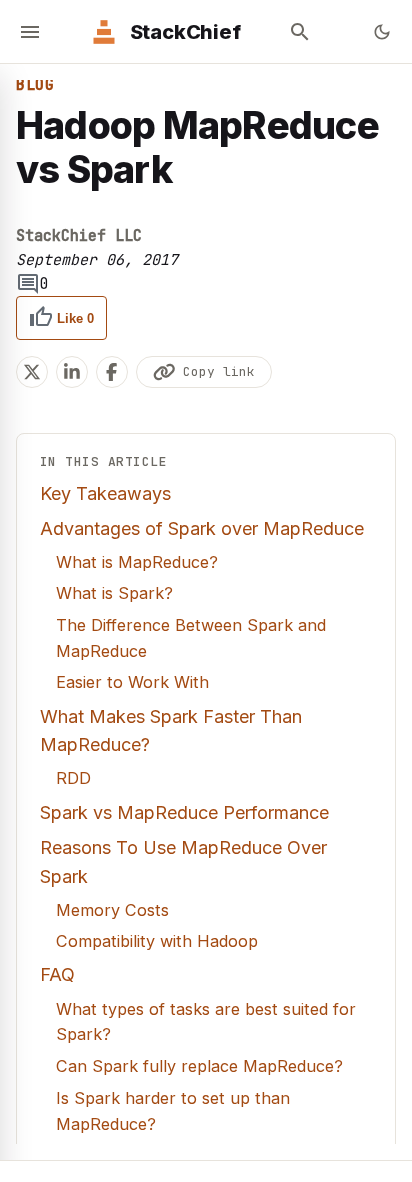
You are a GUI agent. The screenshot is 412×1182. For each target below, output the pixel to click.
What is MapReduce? (137, 562)
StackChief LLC (79, 236)
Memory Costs (112, 910)
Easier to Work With (132, 682)
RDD (73, 778)
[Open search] (300, 32)
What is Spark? (114, 593)
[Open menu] (30, 32)
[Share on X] (32, 372)
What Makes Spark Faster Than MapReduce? (171, 731)
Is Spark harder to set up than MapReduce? (173, 1111)
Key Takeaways (105, 493)
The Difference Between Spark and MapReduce (191, 638)
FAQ (57, 974)
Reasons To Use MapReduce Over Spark (183, 862)
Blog (35, 85)
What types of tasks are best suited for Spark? (206, 1022)
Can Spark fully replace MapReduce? (199, 1066)
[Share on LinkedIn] (72, 372)
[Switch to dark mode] (382, 32)
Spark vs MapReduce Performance (184, 812)
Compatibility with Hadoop (157, 941)
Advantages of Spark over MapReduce (202, 528)
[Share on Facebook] (112, 372)
